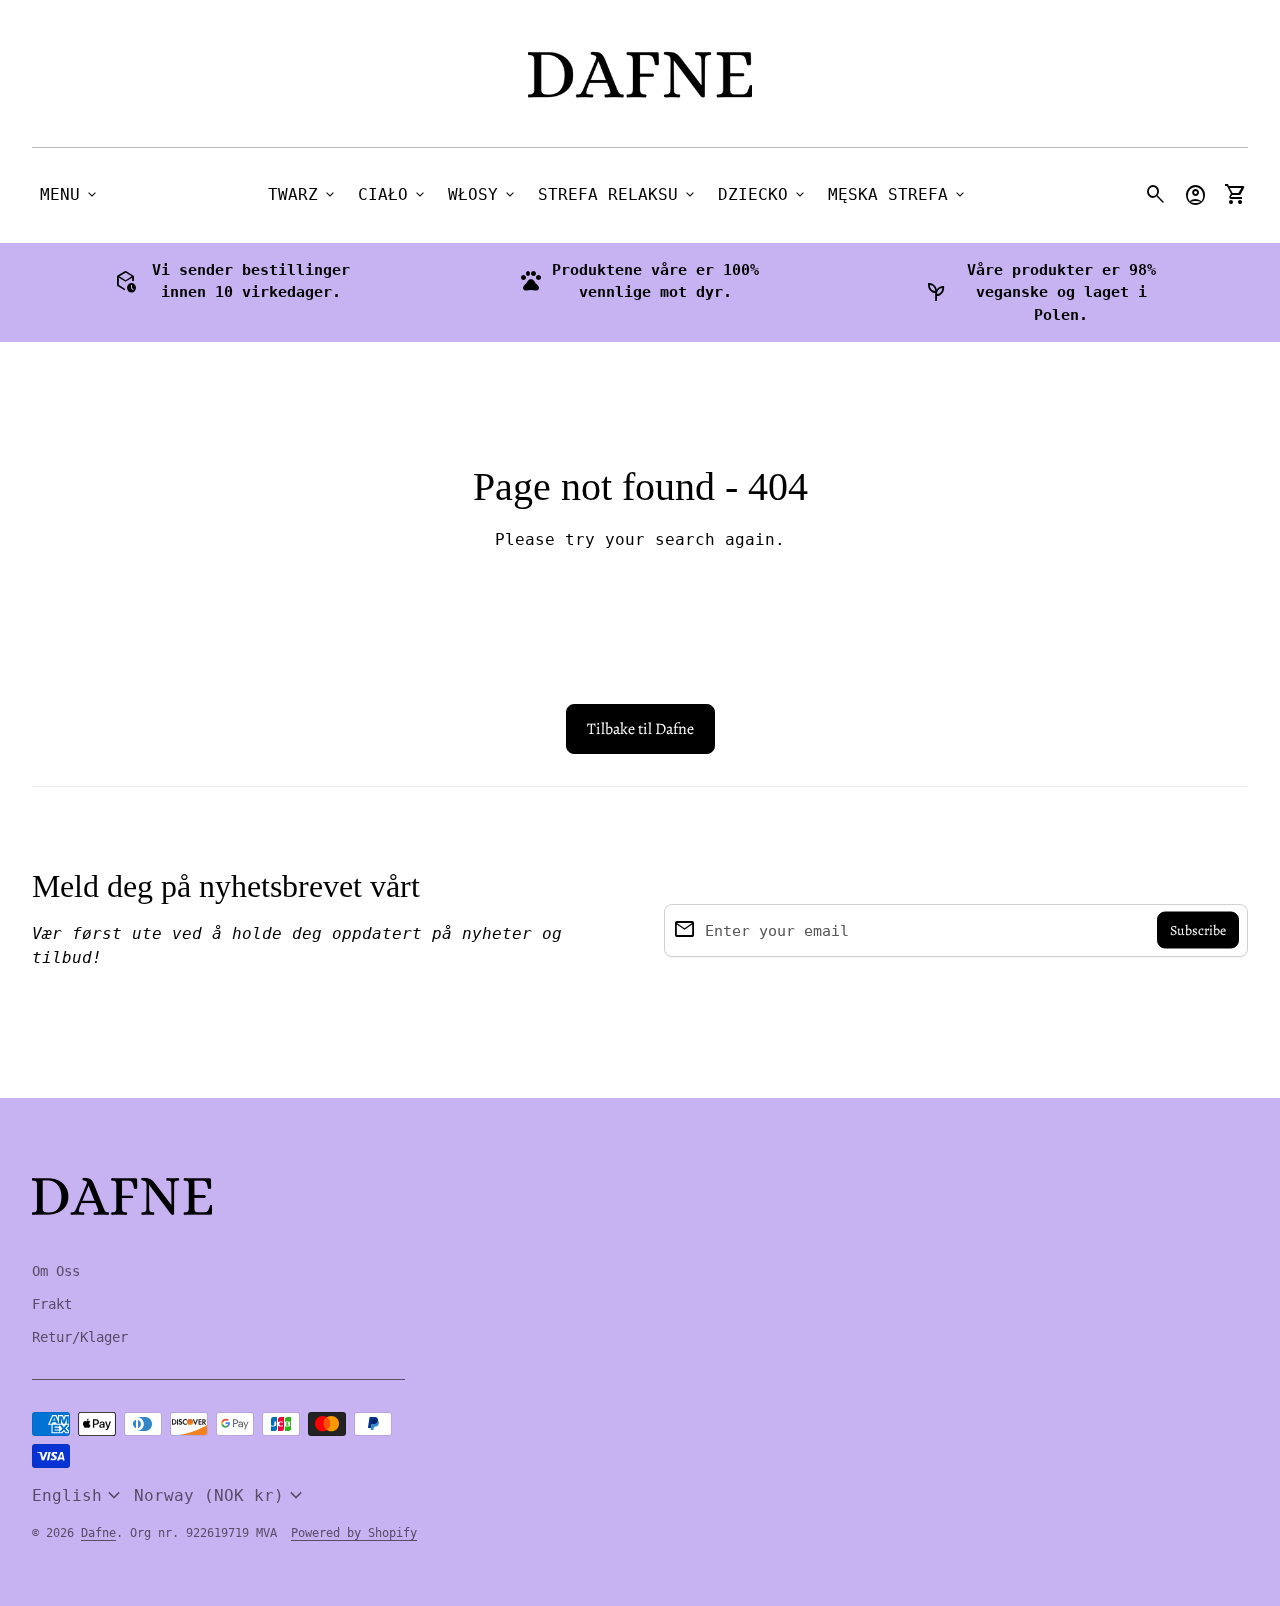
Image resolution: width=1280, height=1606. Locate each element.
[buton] (79, 1496)
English (79, 1496)
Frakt (52, 1304)
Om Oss (56, 1271)
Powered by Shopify (354, 1533)
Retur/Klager (80, 1337)
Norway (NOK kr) (221, 1496)
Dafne (98, 1533)
